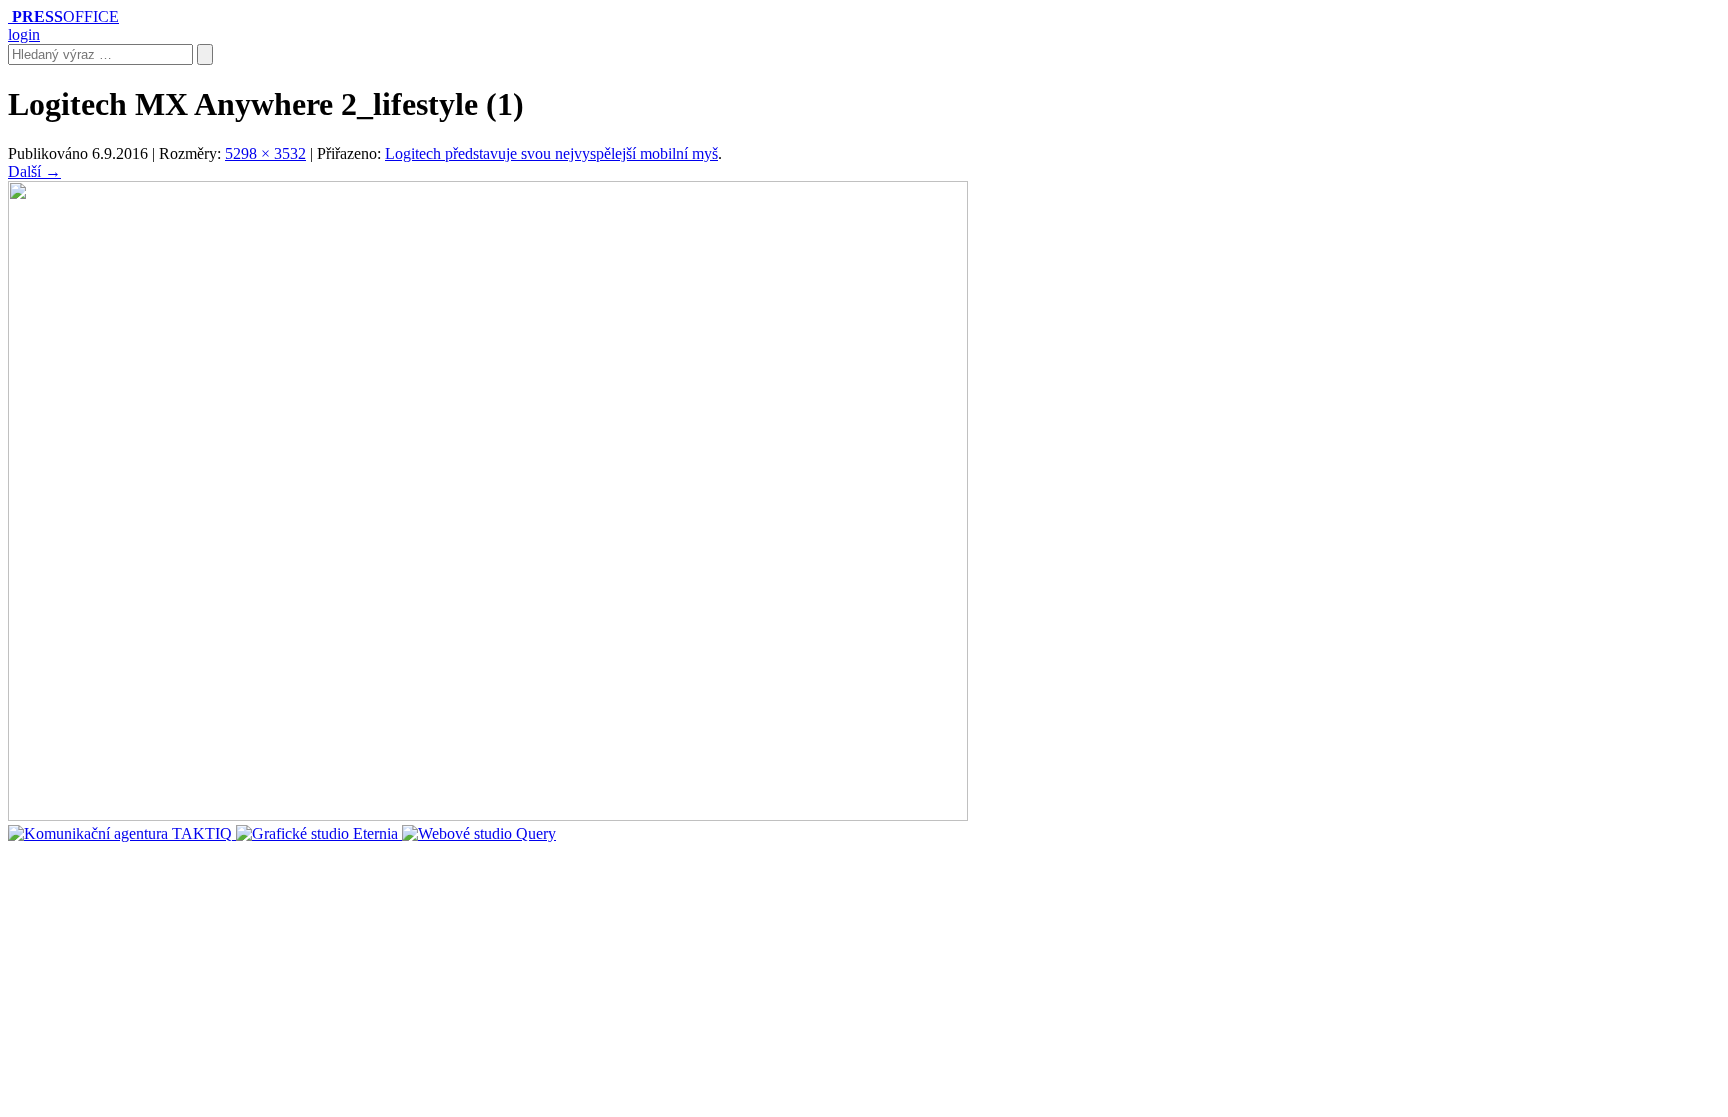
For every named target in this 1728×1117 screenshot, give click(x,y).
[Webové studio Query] (479, 833)
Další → (34, 171)
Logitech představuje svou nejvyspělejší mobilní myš (551, 153)
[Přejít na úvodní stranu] (10, 16)
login (24, 34)
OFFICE (65, 16)
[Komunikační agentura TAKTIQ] (122, 833)
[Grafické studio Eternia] (319, 833)
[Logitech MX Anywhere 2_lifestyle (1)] (488, 815)
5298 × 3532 (265, 153)
